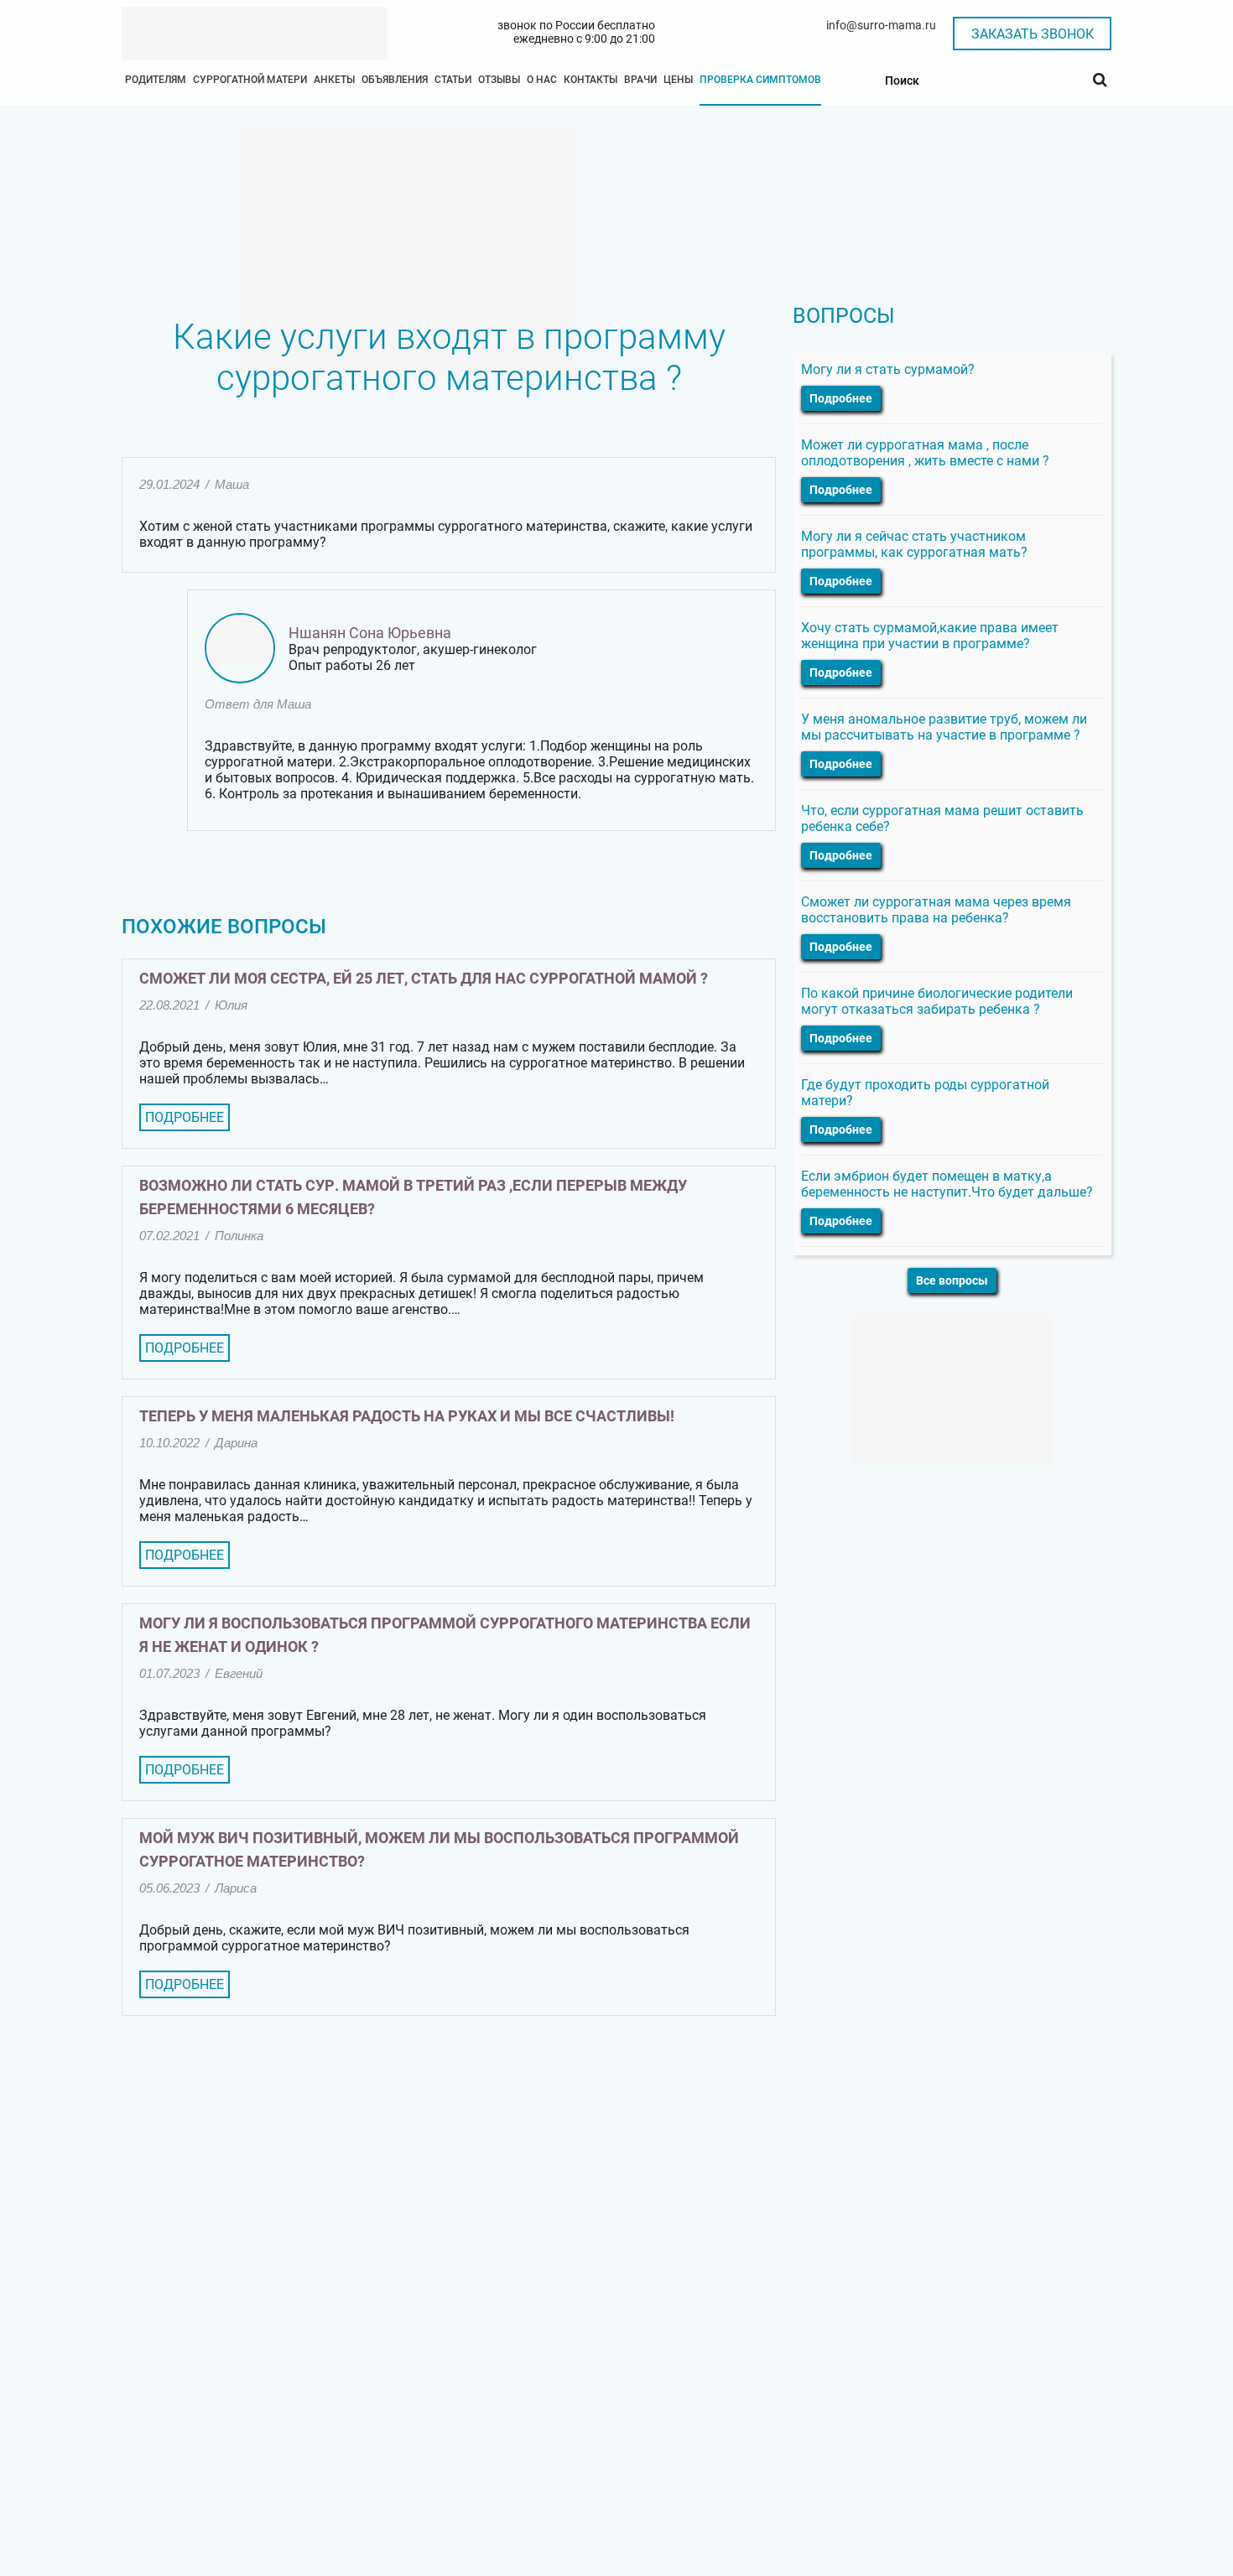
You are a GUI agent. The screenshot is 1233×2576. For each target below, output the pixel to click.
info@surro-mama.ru (881, 25)
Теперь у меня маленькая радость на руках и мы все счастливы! (407, 1416)
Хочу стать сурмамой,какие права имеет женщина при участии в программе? (930, 636)
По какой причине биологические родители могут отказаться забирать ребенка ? (937, 1001)
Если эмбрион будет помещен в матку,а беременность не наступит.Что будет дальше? (947, 1184)
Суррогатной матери (250, 80)
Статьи (453, 80)
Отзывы (499, 80)
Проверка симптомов (760, 80)
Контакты (590, 80)
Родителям (156, 80)
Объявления (395, 80)
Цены (678, 80)
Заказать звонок (1033, 34)
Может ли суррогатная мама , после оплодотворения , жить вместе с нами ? (925, 453)
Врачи (640, 80)
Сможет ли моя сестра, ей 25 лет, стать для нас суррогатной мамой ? (424, 978)
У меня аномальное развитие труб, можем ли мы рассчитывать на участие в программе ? (944, 727)
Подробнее (185, 1117)
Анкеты (334, 80)
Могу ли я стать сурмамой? (888, 369)
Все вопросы (952, 1280)
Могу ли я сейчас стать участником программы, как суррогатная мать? (914, 544)
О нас (542, 80)
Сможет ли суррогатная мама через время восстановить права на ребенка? (936, 910)
